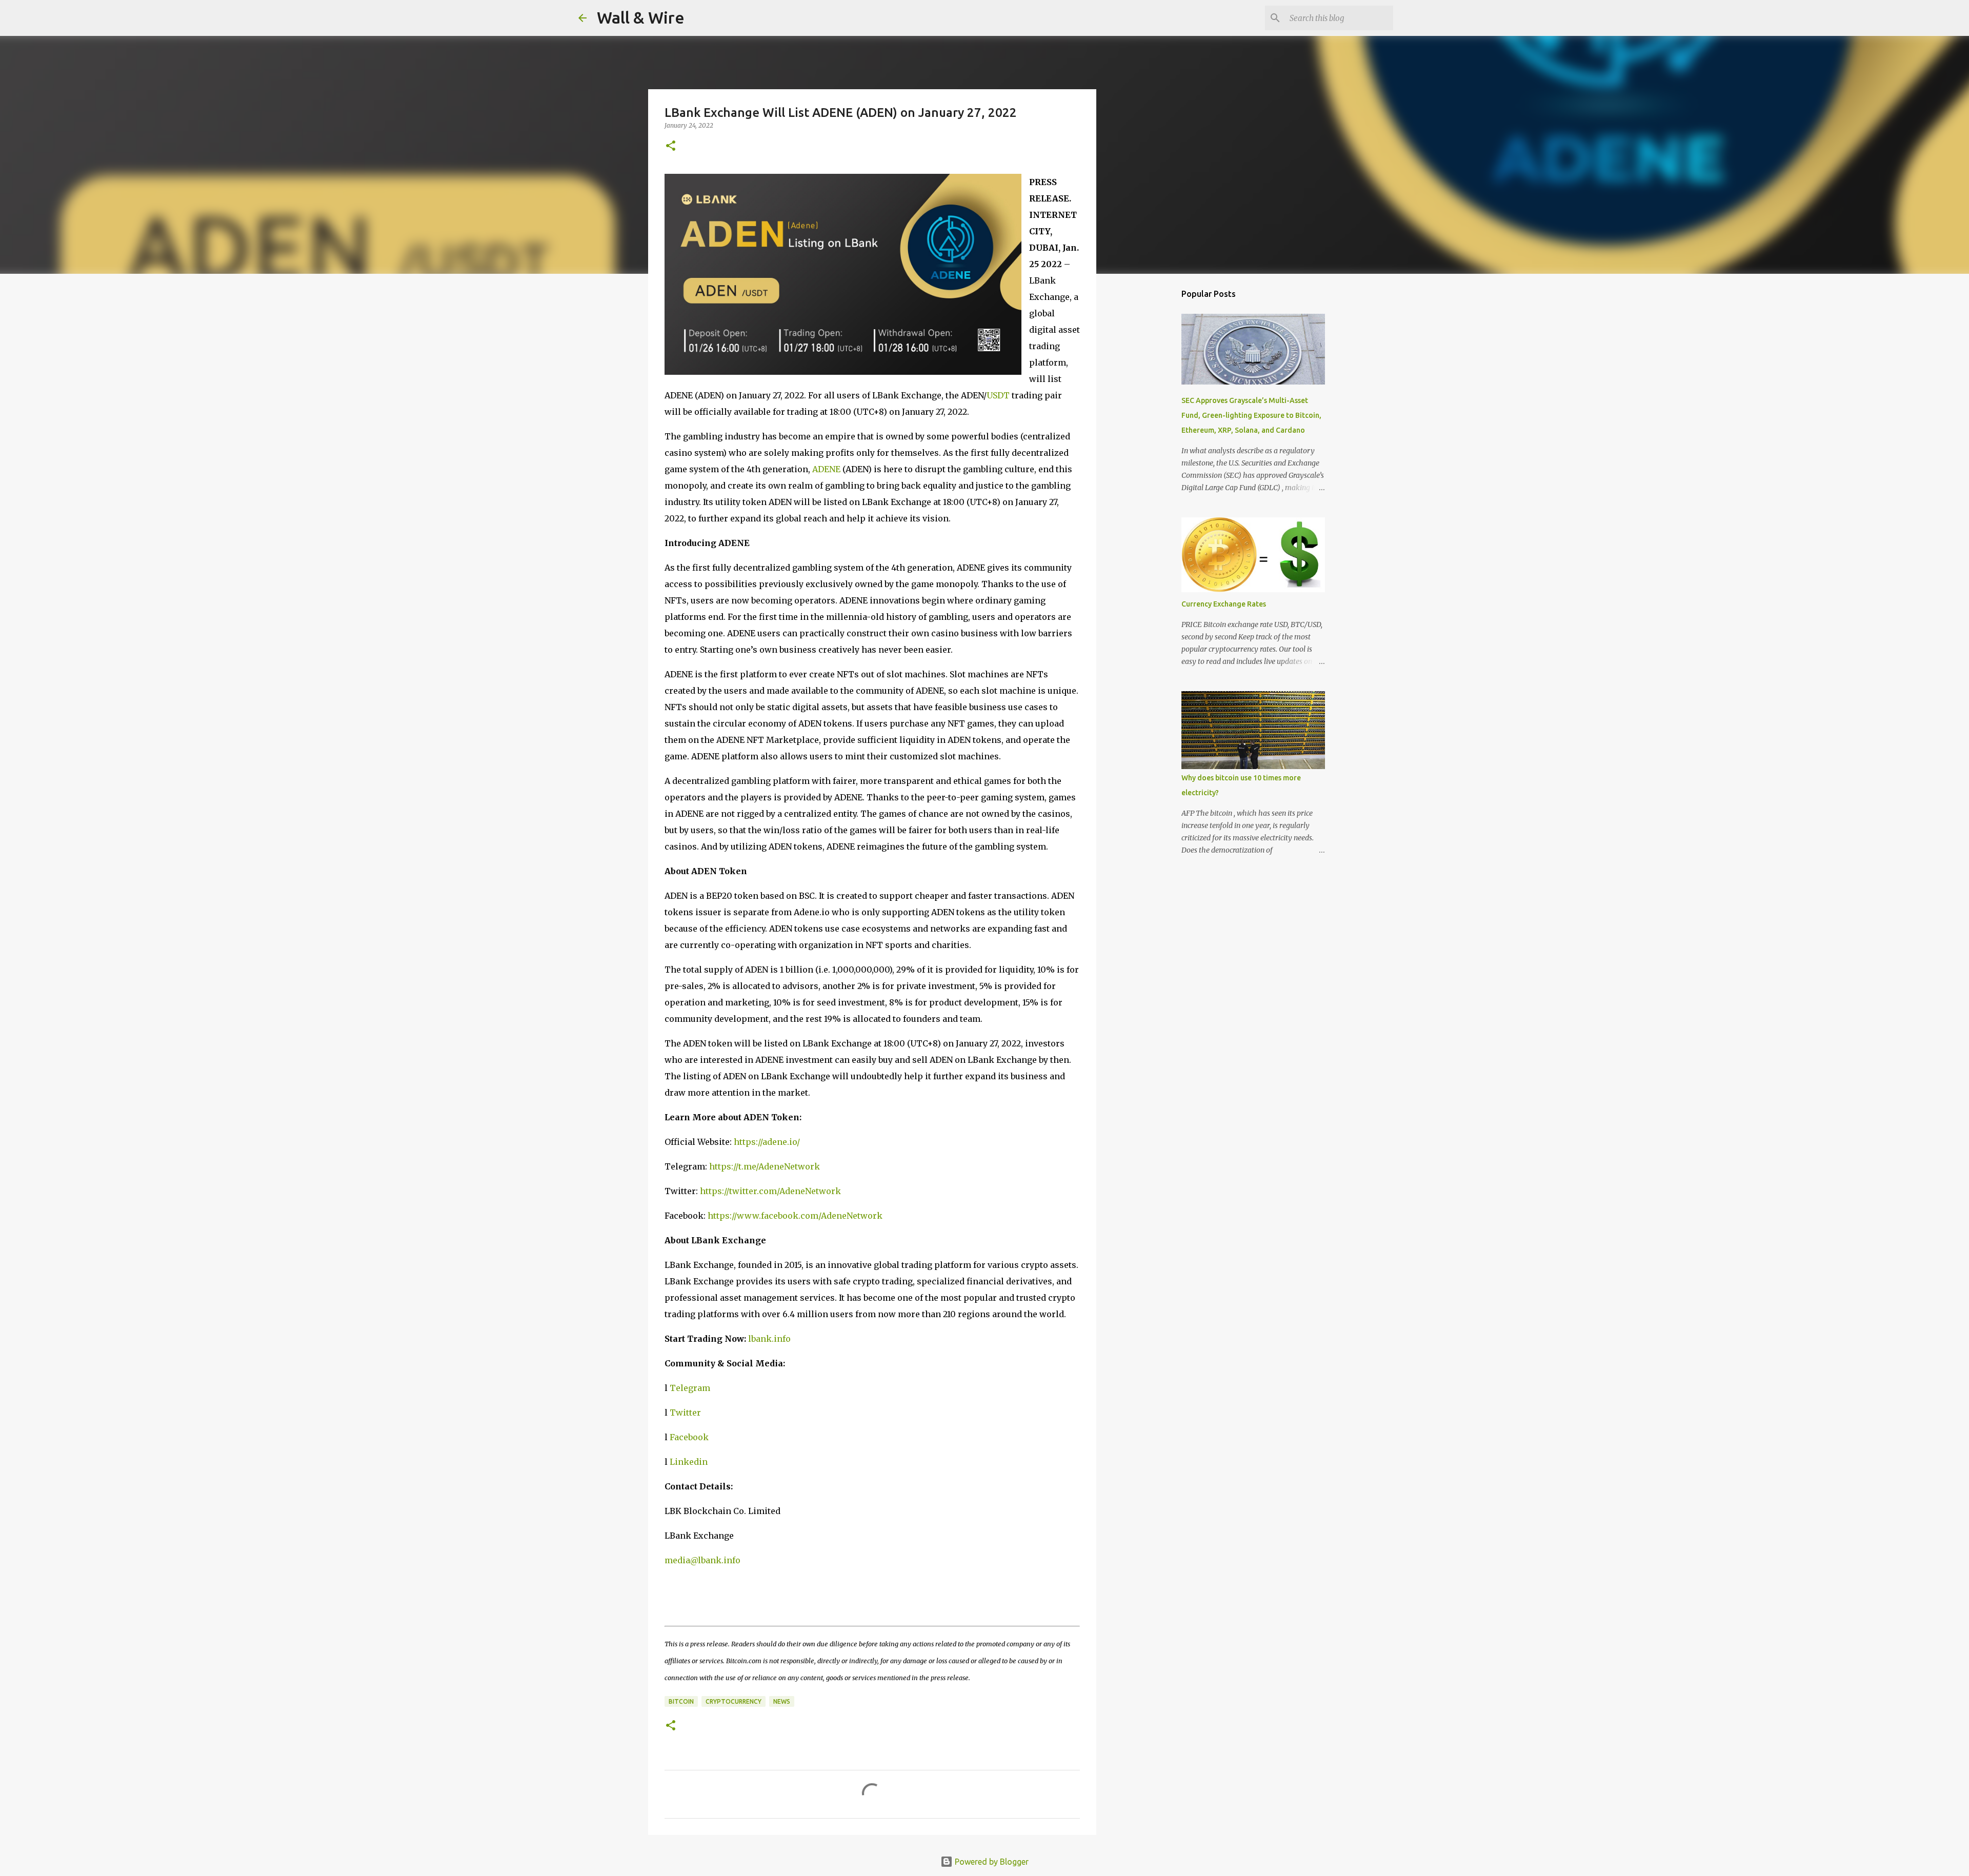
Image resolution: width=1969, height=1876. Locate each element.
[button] (671, 146)
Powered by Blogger (991, 1862)
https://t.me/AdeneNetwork (765, 1166)
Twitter (685, 1413)
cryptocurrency (734, 1701)
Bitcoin (681, 1701)
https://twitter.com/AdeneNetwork (770, 1191)
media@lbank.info (702, 1560)
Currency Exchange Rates (1224, 604)
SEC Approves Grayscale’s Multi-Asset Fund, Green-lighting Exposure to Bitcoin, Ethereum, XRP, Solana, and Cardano (1251, 415)
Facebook (689, 1437)
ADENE (826, 469)
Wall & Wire (641, 17)
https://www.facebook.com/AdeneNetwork (795, 1216)
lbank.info (769, 1339)
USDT (998, 395)
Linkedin (689, 1462)
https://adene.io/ (767, 1142)
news (782, 1701)
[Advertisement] (1149, 443)
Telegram (690, 1388)
